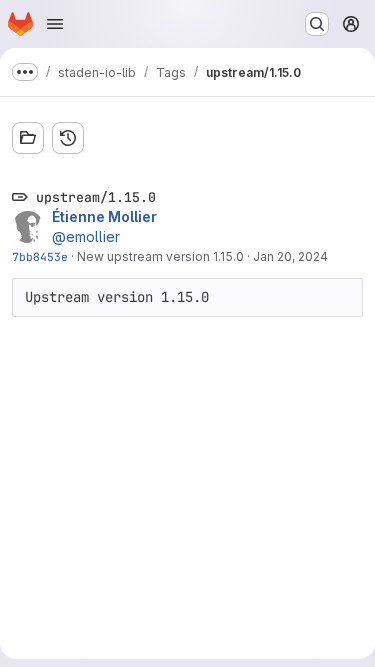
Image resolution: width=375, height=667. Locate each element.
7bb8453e (40, 256)
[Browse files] (28, 138)
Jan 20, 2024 (290, 256)
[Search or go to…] (317, 24)
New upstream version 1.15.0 (160, 256)
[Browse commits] (68, 138)
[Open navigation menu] (55, 24)
